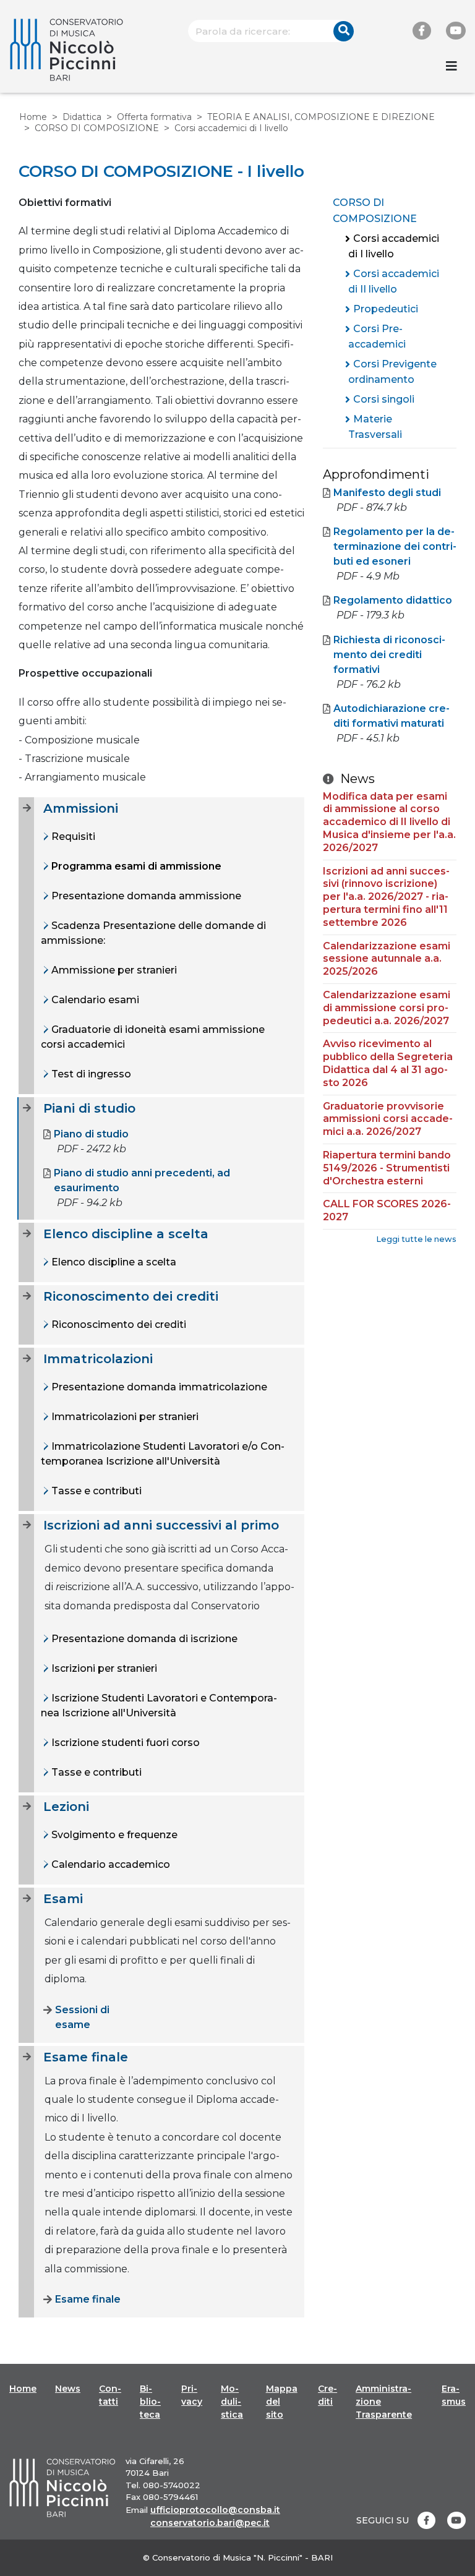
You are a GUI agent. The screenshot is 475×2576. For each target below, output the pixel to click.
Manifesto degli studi (387, 493)
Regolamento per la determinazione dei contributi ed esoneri (395, 546)
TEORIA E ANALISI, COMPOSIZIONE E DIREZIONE (321, 117)
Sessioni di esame (82, 2017)
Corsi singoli (384, 399)
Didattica (82, 117)
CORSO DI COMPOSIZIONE (97, 128)
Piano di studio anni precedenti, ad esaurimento (142, 1180)
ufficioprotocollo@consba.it (215, 2510)
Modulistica (232, 2402)
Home (33, 117)
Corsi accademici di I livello (394, 246)
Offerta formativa (154, 117)
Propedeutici (386, 309)
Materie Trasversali (375, 427)
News (68, 2389)
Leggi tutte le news (416, 1239)
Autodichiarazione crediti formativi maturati (392, 716)
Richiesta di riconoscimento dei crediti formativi (389, 655)
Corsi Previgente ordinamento (392, 372)
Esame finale (88, 2299)
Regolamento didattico (393, 600)
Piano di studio (91, 1134)
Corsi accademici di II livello (394, 282)
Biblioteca (150, 2402)
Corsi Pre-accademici (377, 337)
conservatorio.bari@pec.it (210, 2523)
